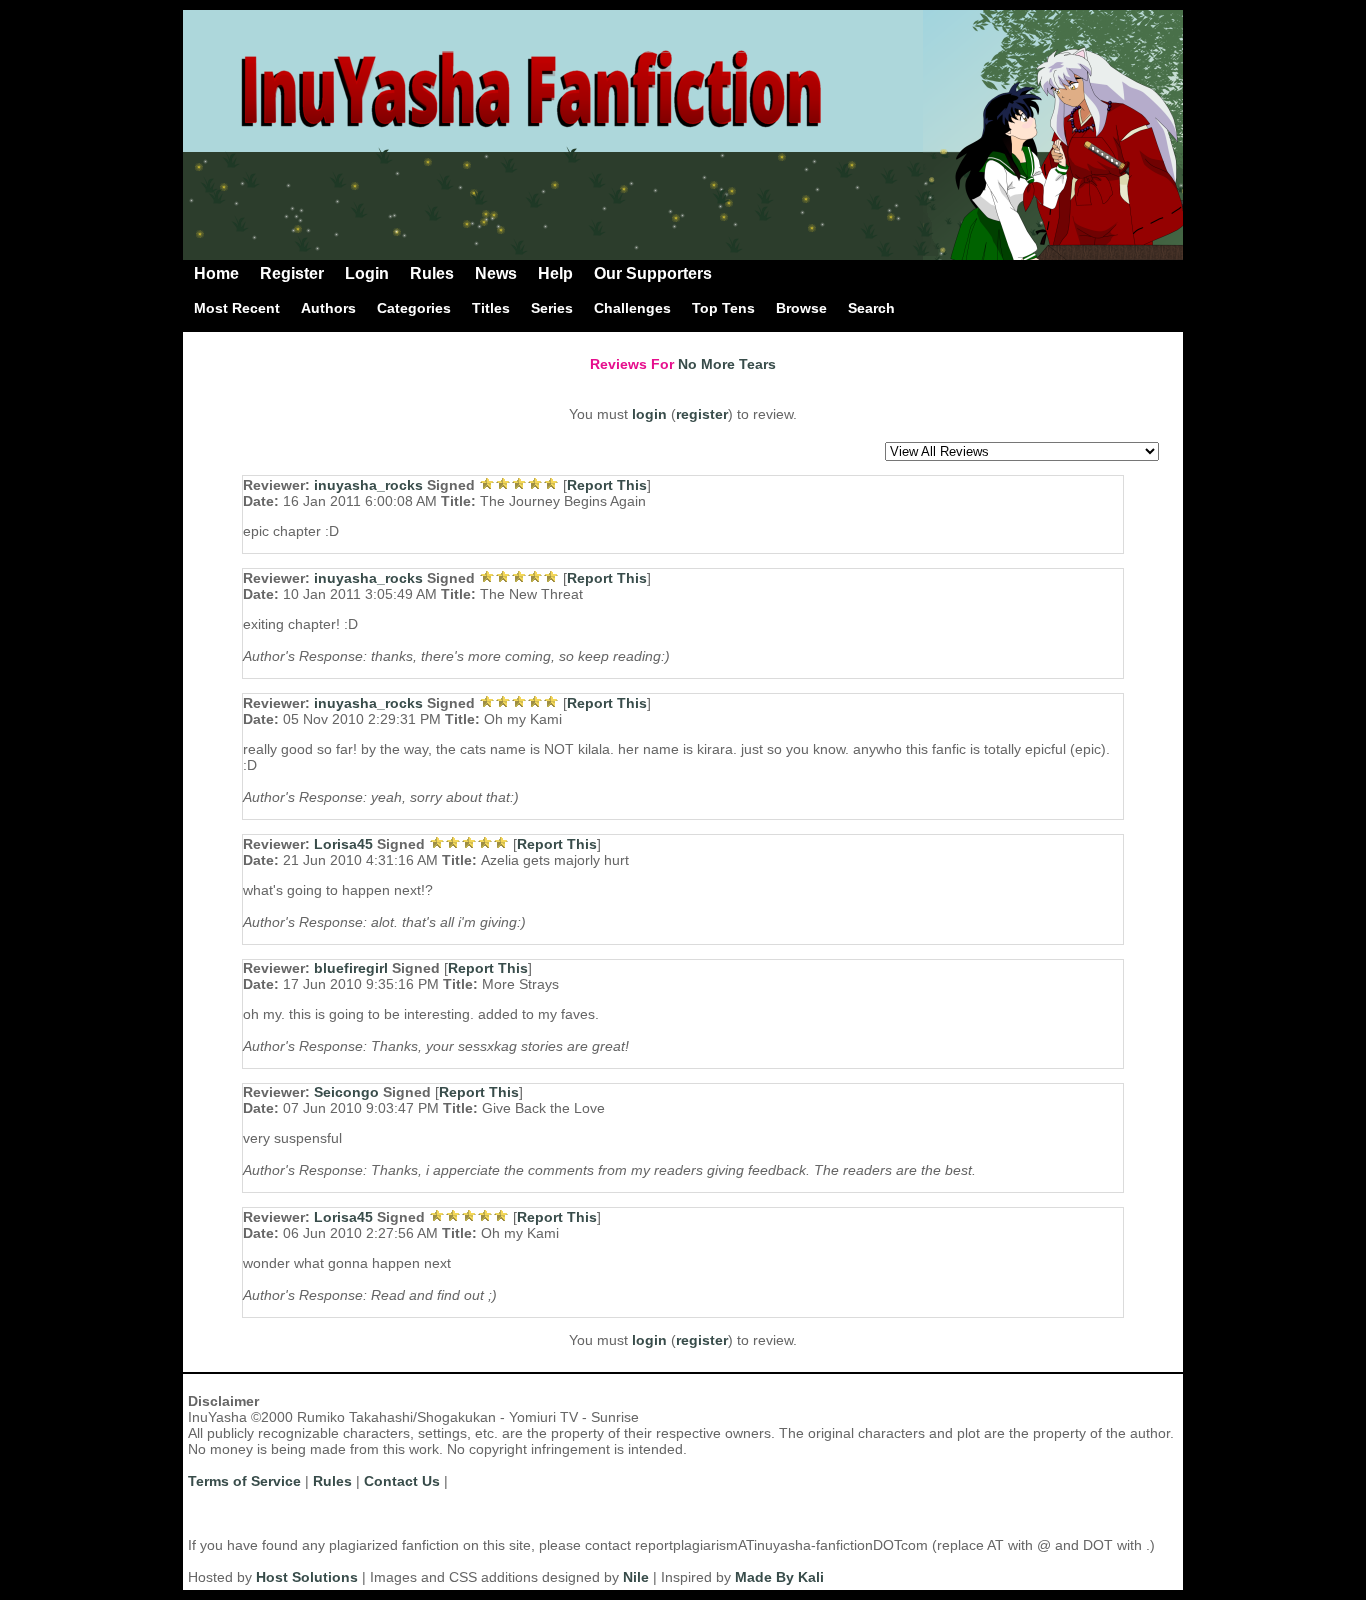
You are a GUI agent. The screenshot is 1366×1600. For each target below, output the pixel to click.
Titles (491, 308)
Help (555, 273)
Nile (636, 1577)
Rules (432, 273)
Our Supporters (653, 273)
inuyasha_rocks (368, 485)
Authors (328, 308)
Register (292, 273)
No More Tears (727, 364)
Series (552, 308)
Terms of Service (244, 1481)
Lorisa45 (343, 844)
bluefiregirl (351, 968)
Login (367, 273)
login (649, 414)
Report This (607, 485)
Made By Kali (779, 1577)
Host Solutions (307, 1577)
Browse (801, 308)
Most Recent (237, 308)
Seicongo (346, 1092)
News (496, 273)
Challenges (632, 308)
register (702, 414)
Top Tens (723, 308)
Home (216, 273)
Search (871, 308)
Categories (414, 308)
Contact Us (402, 1481)
